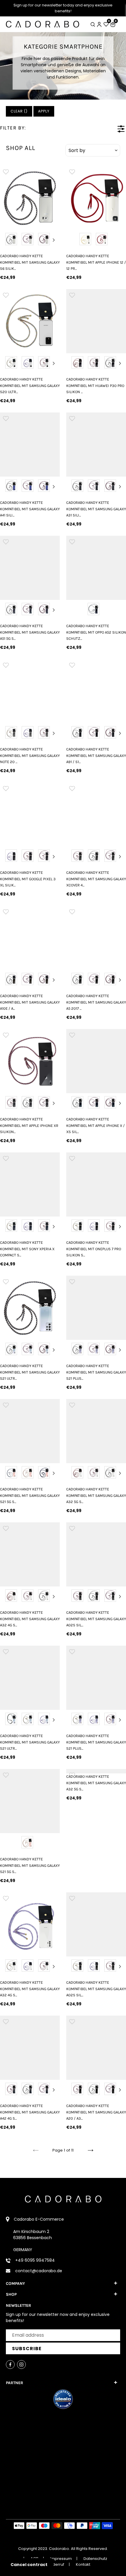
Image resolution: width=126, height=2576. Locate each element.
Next (54, 240)
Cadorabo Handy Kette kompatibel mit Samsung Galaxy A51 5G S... (30, 632)
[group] (30, 196)
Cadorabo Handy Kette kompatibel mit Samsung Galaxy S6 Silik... (30, 262)
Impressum (61, 2559)
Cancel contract (29, 2565)
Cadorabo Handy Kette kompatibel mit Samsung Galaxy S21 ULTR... (30, 1372)
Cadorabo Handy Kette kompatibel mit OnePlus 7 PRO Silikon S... (94, 1249)
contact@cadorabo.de (39, 2271)
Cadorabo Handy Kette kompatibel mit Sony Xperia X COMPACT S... (27, 1249)
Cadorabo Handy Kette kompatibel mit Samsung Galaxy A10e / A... (30, 1002)
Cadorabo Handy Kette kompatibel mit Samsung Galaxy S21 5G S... (30, 1495)
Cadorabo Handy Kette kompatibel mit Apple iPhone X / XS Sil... (96, 1125)
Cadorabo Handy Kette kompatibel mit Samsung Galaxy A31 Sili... (96, 509)
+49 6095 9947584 (35, 2260)
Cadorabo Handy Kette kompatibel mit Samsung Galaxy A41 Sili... (30, 509)
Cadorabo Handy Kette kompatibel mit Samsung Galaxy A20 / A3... (96, 2112)
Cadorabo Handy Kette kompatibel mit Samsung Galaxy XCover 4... (96, 879)
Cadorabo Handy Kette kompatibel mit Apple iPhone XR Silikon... (29, 1125)
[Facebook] (10, 2365)
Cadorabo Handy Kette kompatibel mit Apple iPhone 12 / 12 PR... (96, 262)
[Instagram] (21, 2365)
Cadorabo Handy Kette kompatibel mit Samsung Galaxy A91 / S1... (96, 755)
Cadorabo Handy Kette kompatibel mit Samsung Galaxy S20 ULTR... (30, 385)
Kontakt (83, 2564)
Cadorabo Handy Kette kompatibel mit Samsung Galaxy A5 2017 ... (96, 1002)
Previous (6, 240)
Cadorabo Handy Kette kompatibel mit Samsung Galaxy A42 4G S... (30, 2112)
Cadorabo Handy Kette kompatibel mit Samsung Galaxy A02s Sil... (96, 1619)
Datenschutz (95, 2559)
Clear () (19, 111)
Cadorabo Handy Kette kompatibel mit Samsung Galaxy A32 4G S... (30, 1619)
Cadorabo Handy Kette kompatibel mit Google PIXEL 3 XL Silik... (28, 879)
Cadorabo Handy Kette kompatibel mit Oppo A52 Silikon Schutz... (96, 632)
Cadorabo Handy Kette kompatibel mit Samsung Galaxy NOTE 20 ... (30, 755)
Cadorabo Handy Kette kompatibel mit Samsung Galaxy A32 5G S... (96, 1495)
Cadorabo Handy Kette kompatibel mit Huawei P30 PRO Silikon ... (95, 385)
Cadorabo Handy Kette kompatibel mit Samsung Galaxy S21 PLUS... (96, 1372)
